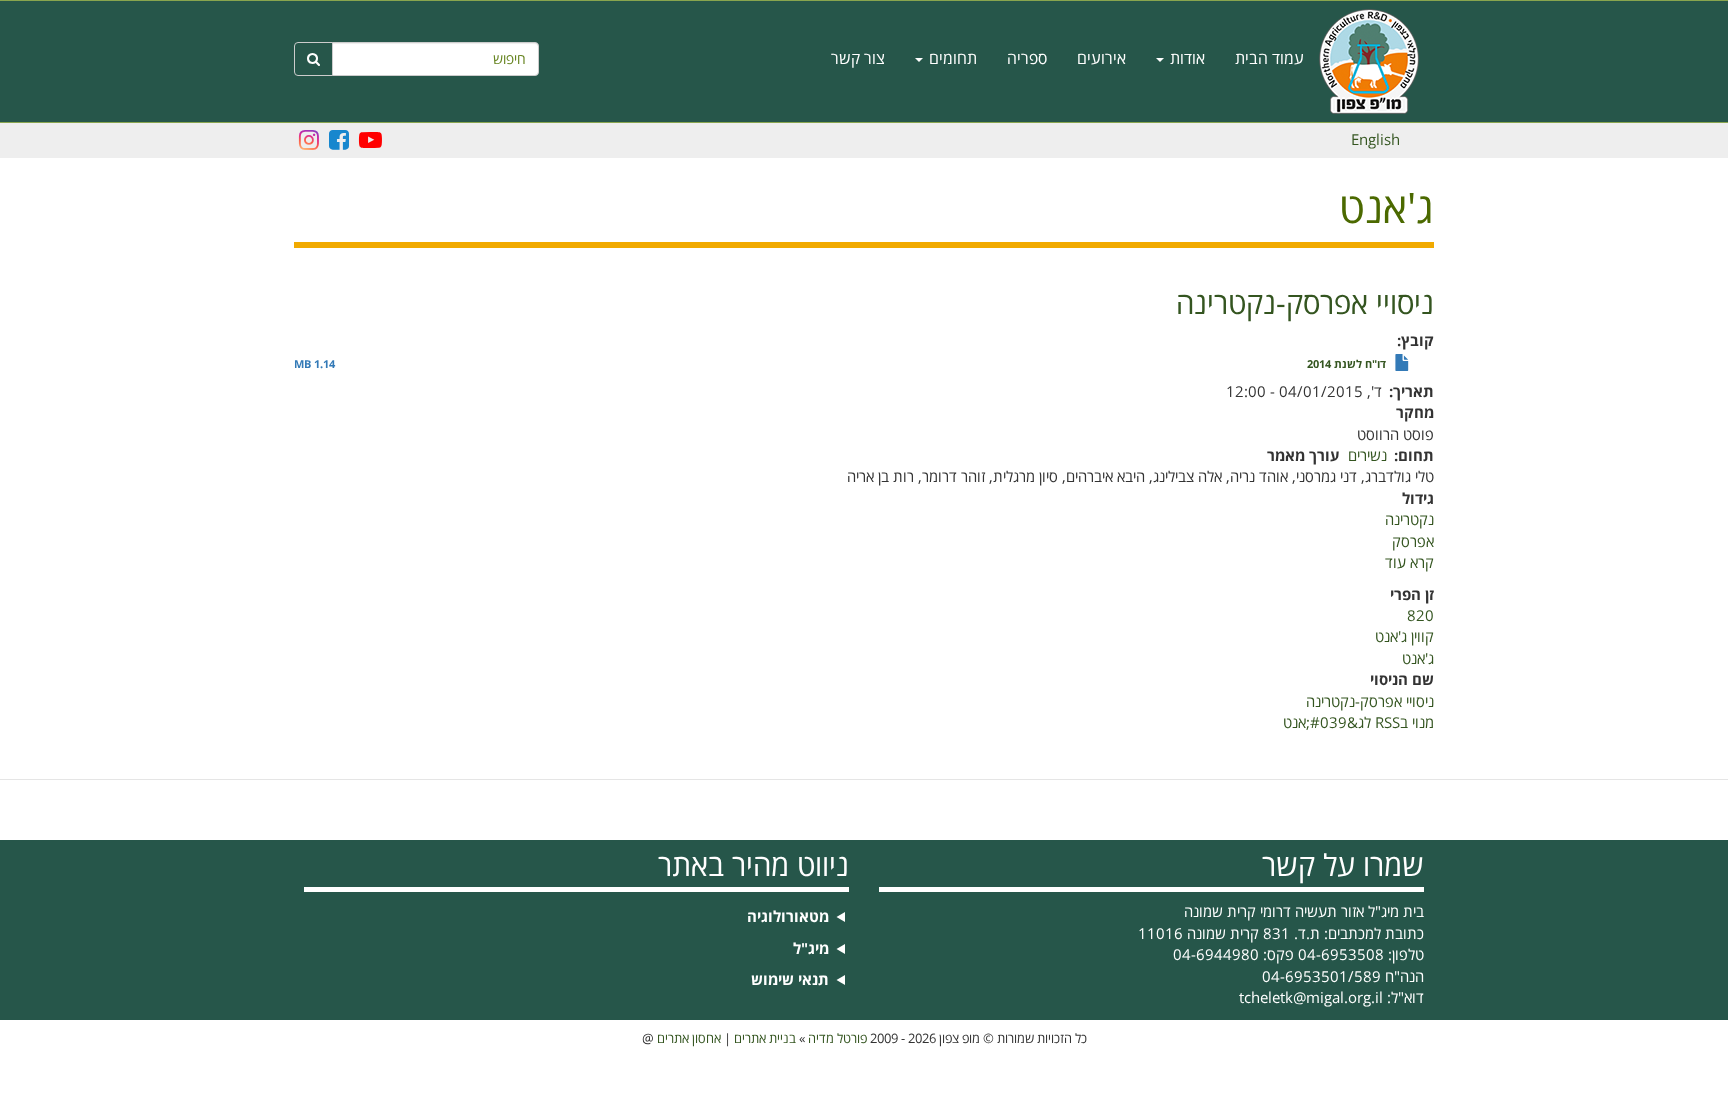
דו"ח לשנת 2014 (1346, 365)
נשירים (1367, 456)
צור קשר (858, 59)
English (1375, 140)
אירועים (1101, 59)
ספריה (1027, 59)
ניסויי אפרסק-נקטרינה (1370, 702)
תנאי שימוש (790, 980)
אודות (1185, 59)
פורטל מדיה (837, 1039)
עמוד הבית (1269, 59)
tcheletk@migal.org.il (1311, 998)
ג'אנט (1418, 659)
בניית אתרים (765, 1039)
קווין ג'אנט (1404, 637)
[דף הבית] (1376, 61)
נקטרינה (1409, 520)
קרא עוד (1409, 563)
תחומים (951, 59)
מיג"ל (811, 949)
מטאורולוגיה (788, 917)
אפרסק (1413, 542)
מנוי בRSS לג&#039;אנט (1358, 723)
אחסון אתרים (689, 1039)
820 (1420, 616)
